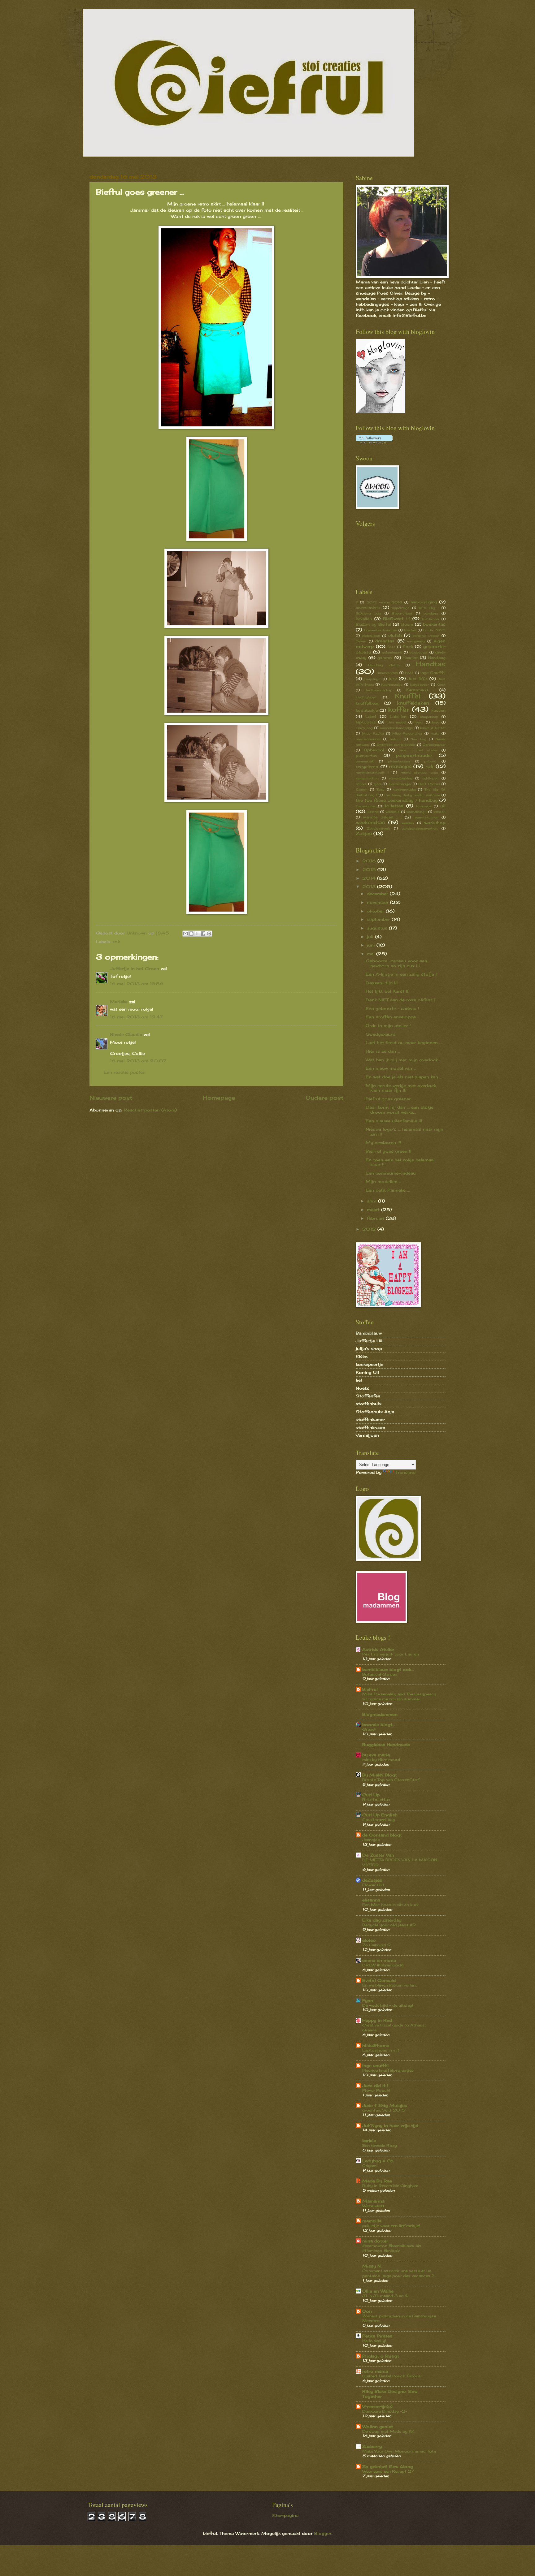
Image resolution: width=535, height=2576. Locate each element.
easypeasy (416, 641)
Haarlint (410, 658)
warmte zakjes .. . (382, 817)
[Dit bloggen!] (191, 934)
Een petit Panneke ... (388, 1190)
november (378, 902)
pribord (430, 761)
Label (371, 717)
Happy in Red (377, 2020)
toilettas (394, 806)
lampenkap (429, 717)
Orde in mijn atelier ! (388, 1025)
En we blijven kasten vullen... (390, 1985)
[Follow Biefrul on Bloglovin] (381, 412)
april (372, 1201)
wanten (439, 812)
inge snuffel (375, 2065)
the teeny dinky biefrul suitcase (412, 795)
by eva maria (376, 1755)
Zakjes (364, 833)
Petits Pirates (377, 2336)
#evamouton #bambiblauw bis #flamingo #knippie (392, 2248)
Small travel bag (378, 1820)
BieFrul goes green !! (389, 1151)
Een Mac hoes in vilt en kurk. (391, 1905)
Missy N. (372, 2266)
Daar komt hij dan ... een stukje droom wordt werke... (400, 1109)
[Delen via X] (197, 934)
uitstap (373, 812)
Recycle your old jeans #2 (389, 1925)
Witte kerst (373, 2206)
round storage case (419, 772)
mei (372, 954)
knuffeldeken (413, 703)
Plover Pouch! (376, 2090)
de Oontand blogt (382, 1835)
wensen (408, 823)
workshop (435, 822)
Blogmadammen (380, 1714)
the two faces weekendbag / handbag (397, 800)
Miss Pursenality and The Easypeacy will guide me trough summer (399, 1696)
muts (435, 733)
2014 (370, 878)
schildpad (430, 778)
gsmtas (385, 658)
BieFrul (370, 1689)
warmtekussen (426, 817)
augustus (378, 928)
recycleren (367, 766)
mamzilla (372, 2221)
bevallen (364, 619)
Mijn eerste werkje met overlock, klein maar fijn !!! (401, 1088)
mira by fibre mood (381, 1760)
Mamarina (373, 2201)
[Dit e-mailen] (185, 934)
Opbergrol (374, 750)
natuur (395, 739)
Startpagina (285, 2515)
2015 (370, 869)
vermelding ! (416, 812)
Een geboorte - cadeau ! (392, 1008)
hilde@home (376, 2045)
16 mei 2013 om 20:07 (138, 1061)
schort (361, 784)
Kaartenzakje (392, 684)
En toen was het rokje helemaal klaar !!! (400, 1162)
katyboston (420, 684)
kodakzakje (367, 710)
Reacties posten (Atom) (150, 1110)
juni (372, 945)
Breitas (410, 630)
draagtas (385, 641)
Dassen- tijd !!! (382, 983)
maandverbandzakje (396, 728)
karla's (369, 2141)
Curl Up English (380, 1815)
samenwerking (401, 778)
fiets (391, 647)
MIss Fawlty (373, 733)
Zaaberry (372, 2446)
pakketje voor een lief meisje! (391, 2226)
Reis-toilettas (376, 1799)
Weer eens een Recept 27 (388, 2471)
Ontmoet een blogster (396, 744)
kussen (438, 710)
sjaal (377, 784)
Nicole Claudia (126, 1034)
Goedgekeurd (381, 1034)
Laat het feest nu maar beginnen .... (404, 1042)
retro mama (375, 2371)
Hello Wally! (374, 2341)
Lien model (396, 722)
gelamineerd (392, 652)
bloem (407, 624)
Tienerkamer (366, 806)
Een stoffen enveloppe (391, 1017)
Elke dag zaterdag (382, 1920)
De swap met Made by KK (388, 2431)
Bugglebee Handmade (386, 1745)
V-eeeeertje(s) (377, 2406)
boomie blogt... (379, 1724)
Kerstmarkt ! (420, 690)
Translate (405, 1472)
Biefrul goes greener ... (390, 1099)
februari (376, 1218)
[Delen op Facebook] (203, 934)
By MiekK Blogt (380, 1775)
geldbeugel (418, 652)
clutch (395, 635)
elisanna (371, 1900)
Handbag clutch (384, 665)
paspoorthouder (414, 755)
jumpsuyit (372, 679)
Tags (380, 789)
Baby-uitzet (402, 613)
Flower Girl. (374, 1885)
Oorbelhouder (434, 744)
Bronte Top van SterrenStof (391, 1780)
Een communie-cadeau (391, 1173)
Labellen (398, 717)
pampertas (367, 756)
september (379, 919)
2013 (370, 887)
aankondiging (424, 602)
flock (408, 647)
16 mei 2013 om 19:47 (136, 1017)
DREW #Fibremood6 (383, 1965)
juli (371, 937)
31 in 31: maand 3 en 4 (385, 2296)
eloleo (369, 1940)
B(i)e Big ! (429, 608)
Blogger (323, 2533)
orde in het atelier (418, 750)
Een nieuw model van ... (391, 1068)
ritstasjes (400, 766)
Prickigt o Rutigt (381, 2356)
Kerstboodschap (378, 690)
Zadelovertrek (378, 828)
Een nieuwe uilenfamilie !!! (394, 1121)
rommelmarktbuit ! (372, 772)
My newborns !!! (383, 1142)
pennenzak (365, 761)
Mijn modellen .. (383, 1181)
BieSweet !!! (396, 619)
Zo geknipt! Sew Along (388, 2466)
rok (116, 942)
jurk (393, 679)
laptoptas (366, 722)
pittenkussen (399, 761)
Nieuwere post (111, 1098)
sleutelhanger (400, 784)
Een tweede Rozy (380, 2145)
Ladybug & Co (378, 2161)
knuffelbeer (367, 703)
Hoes (409, 673)
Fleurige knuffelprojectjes (388, 2070)
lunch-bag (364, 728)
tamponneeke (405, 789)
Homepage (219, 1098)
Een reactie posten (125, 1072)
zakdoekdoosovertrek (420, 828)
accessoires (368, 608)
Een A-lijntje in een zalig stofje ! (401, 974)
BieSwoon (431, 619)
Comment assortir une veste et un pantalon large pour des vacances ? (398, 2273)
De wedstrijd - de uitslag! (388, 2005)
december (378, 894)
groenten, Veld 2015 (384, 2110)
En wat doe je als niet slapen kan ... (404, 1077)
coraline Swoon (426, 636)
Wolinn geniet (378, 2427)
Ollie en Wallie (378, 2291)
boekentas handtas (381, 630)
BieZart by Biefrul (374, 624)
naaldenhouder (368, 739)
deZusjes (372, 1880)
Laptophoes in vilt (381, 2050)
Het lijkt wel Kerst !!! (388, 991)
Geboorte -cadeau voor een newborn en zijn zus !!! (396, 963)
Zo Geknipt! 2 (376, 1945)
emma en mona (379, 1960)
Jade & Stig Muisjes (385, 2105)
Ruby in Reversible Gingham (390, 2186)
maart (374, 1210)
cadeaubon (371, 636)
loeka (419, 722)
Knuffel (408, 696)
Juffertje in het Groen (135, 969)
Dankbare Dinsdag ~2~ (385, 2411)
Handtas (431, 664)
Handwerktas (387, 673)
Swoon (362, 789)
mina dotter (375, 2241)
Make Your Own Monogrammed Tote (399, 2451)
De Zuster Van (378, 1855)
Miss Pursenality (407, 733)
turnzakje (424, 806)
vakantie (392, 812)
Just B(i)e (418, 679)
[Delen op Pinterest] (209, 934)
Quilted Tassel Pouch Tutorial (392, 2376)
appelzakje (401, 608)
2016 (370, 861)
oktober (376, 911)
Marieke (119, 1002)
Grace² (369, 1729)
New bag (418, 739)
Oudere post (324, 1098)
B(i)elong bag (368, 613)
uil (443, 806)
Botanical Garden (380, 1674)
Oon (367, 2311)
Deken (361, 641)
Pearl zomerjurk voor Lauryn (391, 1654)
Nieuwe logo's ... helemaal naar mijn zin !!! (405, 1131)
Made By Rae (377, 2181)
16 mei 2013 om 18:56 (137, 984)
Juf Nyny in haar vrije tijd (390, 2125)
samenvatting (367, 778)
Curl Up (371, 1795)
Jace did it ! (375, 2086)
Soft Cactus (429, 784)
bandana (431, 613)
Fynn (368, 2000)
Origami (370, 2166)
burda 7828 (434, 630)
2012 (370, 1229)
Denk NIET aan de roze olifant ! (400, 1000)
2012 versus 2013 (384, 602)
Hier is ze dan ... (383, 1051)
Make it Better (433, 728)
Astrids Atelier (378, 1649)
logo (436, 722)
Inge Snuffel (433, 673)
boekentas (434, 624)
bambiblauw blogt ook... (388, 1669)
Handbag (437, 658)
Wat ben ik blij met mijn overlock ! (403, 1060)
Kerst (441, 684)
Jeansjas (371, 1840)
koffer (399, 709)
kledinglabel (366, 697)
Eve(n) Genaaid (379, 1980)
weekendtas (370, 822)
